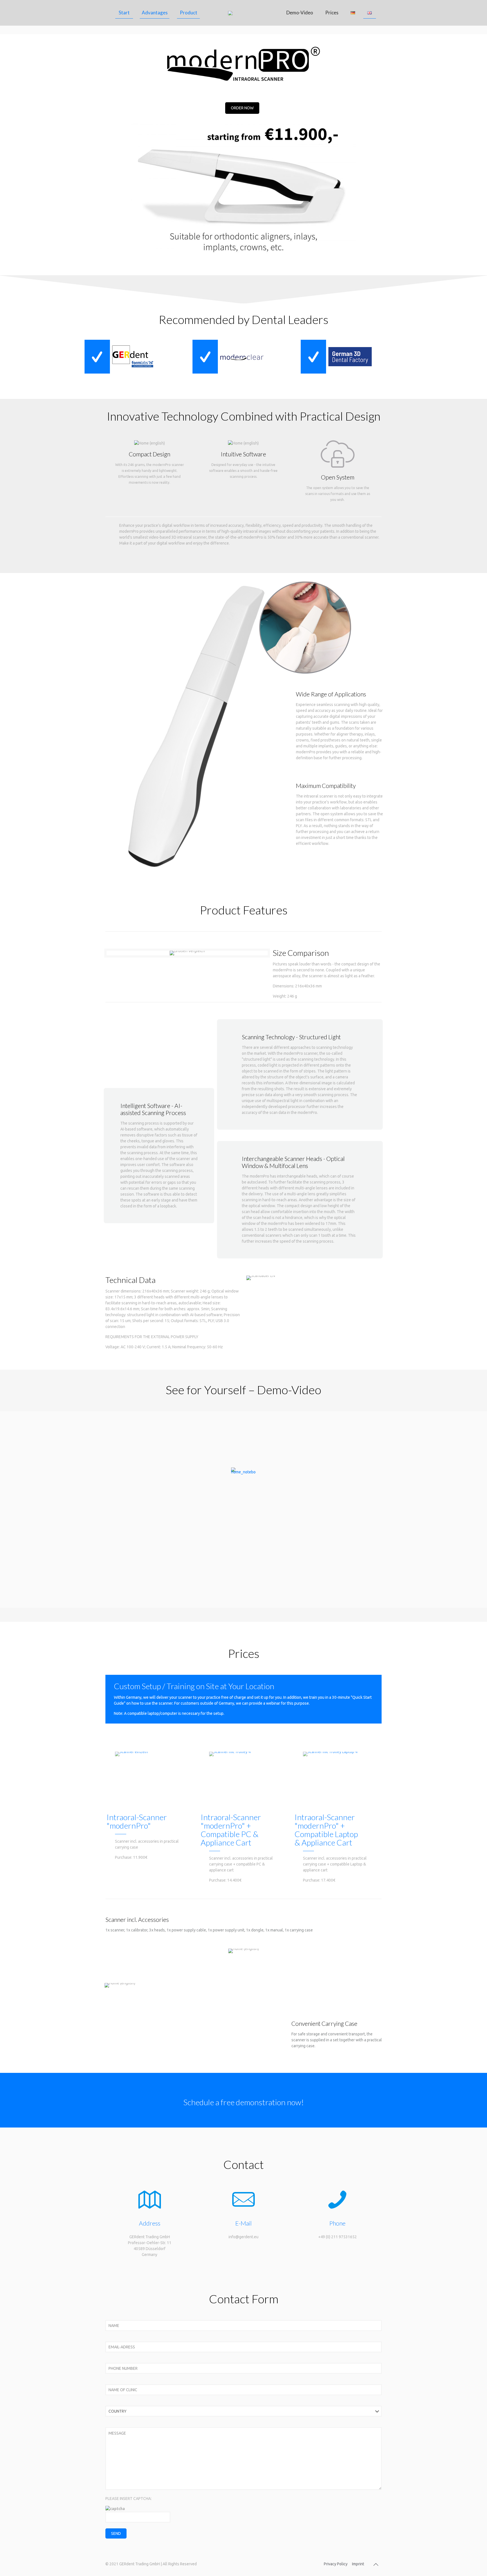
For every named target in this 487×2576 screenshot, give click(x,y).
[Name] (243, 2326)
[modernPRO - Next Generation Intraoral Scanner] (243, 13)
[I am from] (243, 2412)
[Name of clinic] (243, 2390)
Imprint (358, 2564)
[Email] (243, 2347)
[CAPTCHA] (243, 2522)
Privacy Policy (336, 2564)
